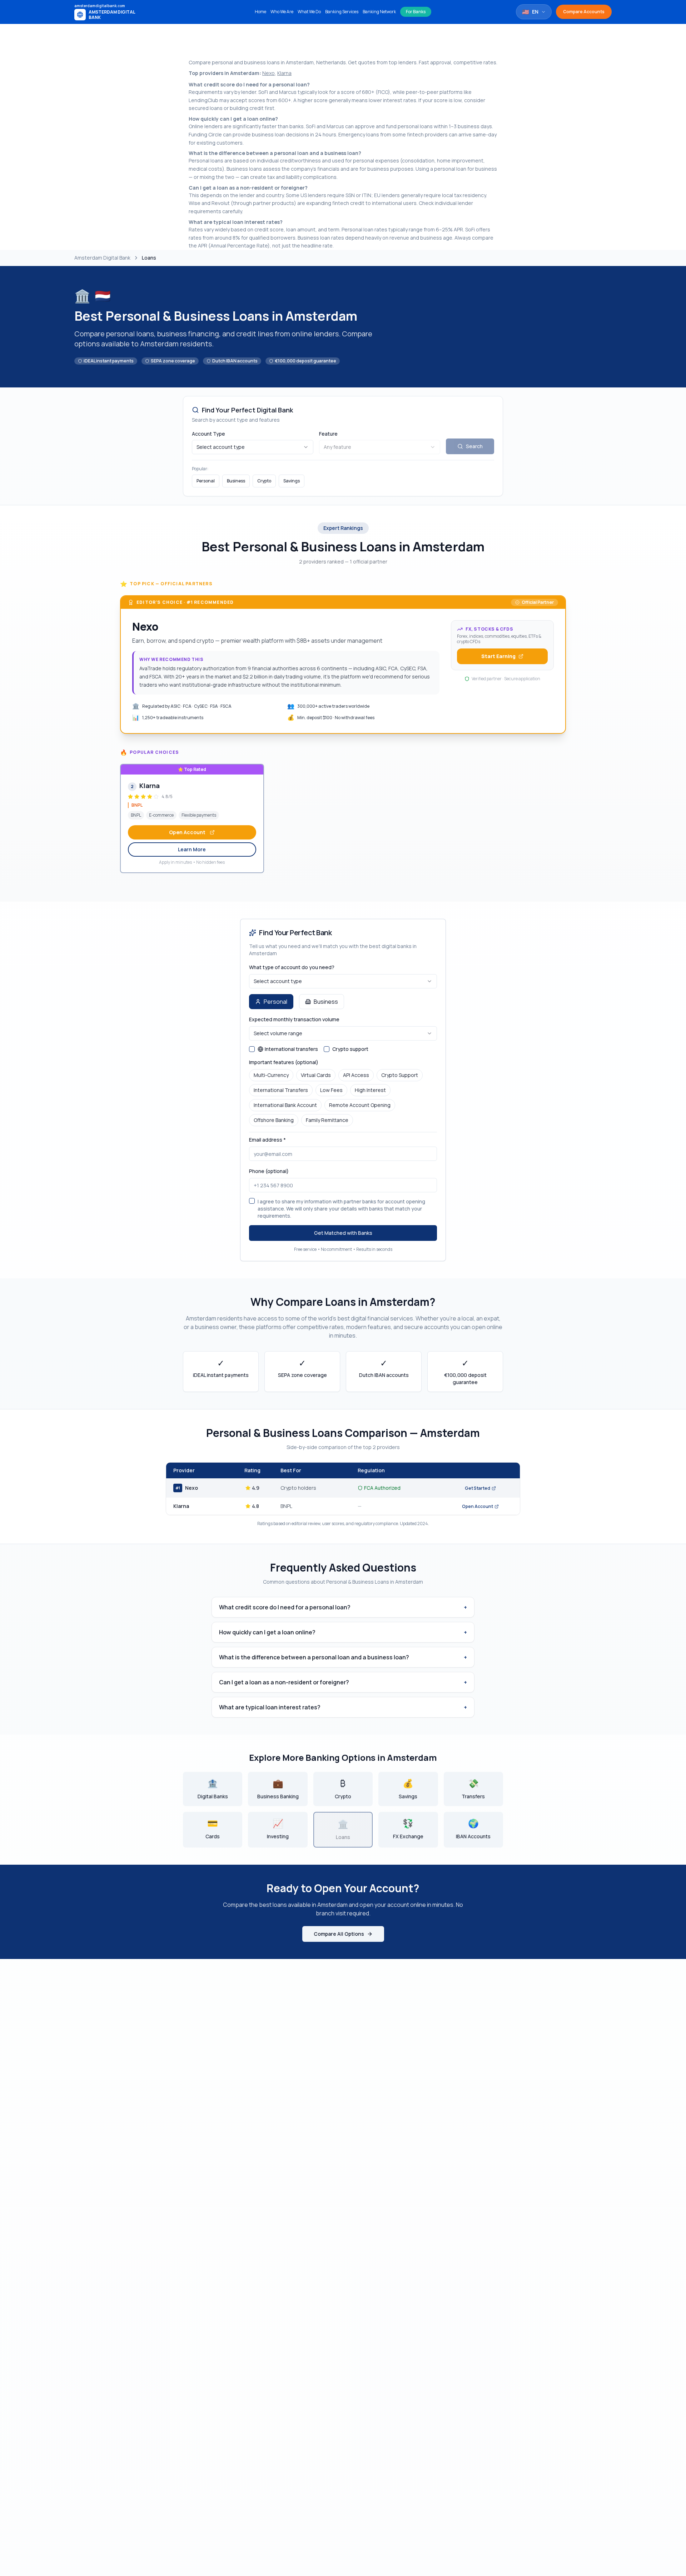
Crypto (264, 481)
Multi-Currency (271, 1075)
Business (236, 481)
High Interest (370, 1090)
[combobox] (253, 447)
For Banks (416, 12)
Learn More (192, 849)
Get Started (478, 1488)
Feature (328, 434)
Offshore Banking (274, 1120)
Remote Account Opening (360, 1105)
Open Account (187, 832)
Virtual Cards (316, 1075)
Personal (206, 481)
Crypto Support (400, 1075)
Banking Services (342, 12)
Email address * (267, 1140)
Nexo (269, 73)
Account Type (208, 434)
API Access (356, 1075)
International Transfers (281, 1090)
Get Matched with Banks (343, 1233)
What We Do (309, 12)
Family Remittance (327, 1120)
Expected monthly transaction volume (294, 1019)
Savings (292, 481)
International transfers (291, 1049)
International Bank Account (285, 1105)
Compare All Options (339, 1934)
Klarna (284, 73)
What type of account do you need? (292, 967)
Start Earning (498, 656)
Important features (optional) (284, 1062)
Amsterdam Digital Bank (102, 258)
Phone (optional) (269, 1171)
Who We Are (282, 12)
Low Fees (331, 1090)
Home (260, 12)
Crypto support (350, 1049)
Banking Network (379, 12)
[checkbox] (252, 1049)
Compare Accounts (584, 12)
